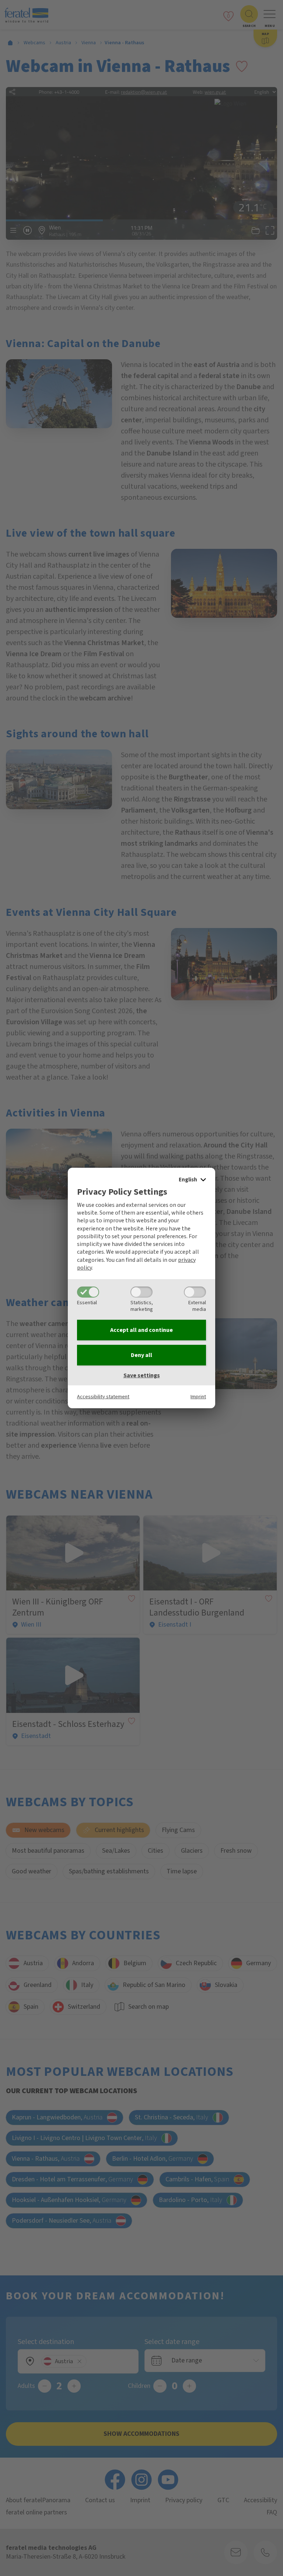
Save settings (142, 1375)
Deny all (141, 1355)
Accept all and (141, 1330)
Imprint (198, 1397)
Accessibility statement (103, 1397)
